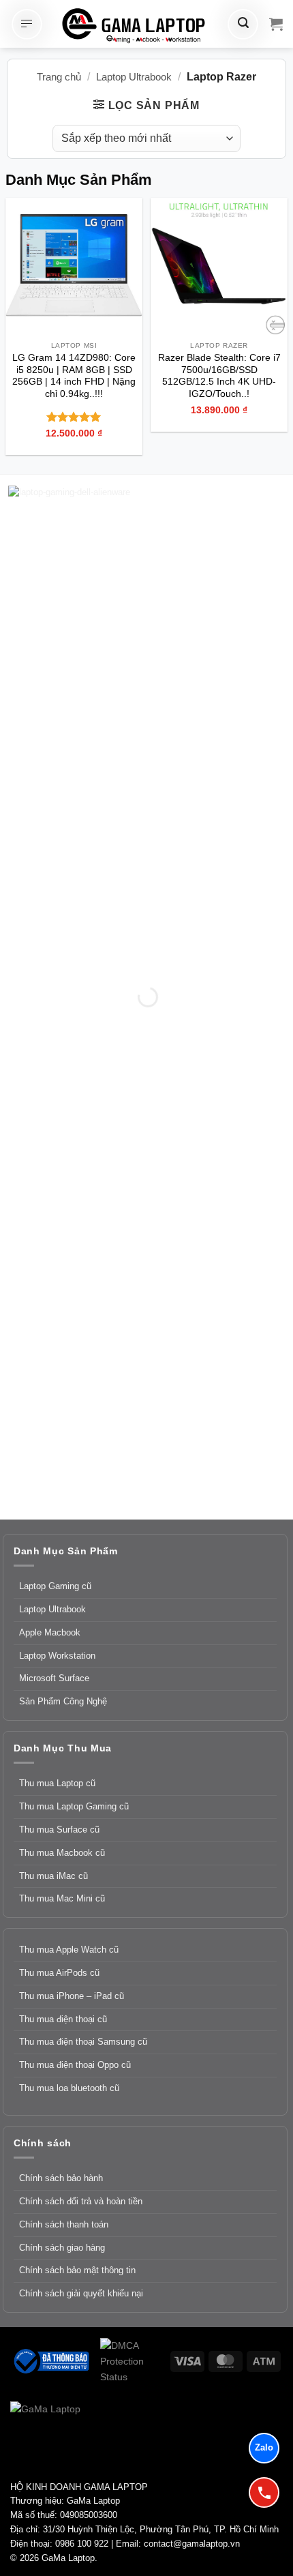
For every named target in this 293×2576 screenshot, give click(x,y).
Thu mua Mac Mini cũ (62, 1898)
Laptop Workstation (57, 1656)
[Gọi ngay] (264, 2492)
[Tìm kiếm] (243, 24)
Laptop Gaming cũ (55, 1586)
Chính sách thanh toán (64, 2224)
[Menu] (27, 24)
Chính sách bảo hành (61, 2178)
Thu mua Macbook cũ (62, 1853)
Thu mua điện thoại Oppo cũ (75, 2065)
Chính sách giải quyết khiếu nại (81, 2293)
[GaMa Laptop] (135, 25)
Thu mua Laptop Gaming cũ (74, 1806)
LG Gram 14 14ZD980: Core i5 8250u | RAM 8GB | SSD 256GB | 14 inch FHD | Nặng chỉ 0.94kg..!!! (74, 376)
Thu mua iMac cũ (53, 1876)
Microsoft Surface (54, 1678)
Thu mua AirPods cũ (59, 1973)
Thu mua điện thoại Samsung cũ (83, 2042)
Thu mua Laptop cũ (57, 1783)
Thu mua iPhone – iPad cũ (72, 1996)
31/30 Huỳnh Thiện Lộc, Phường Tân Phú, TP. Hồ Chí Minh (161, 2529)
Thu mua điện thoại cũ (63, 2019)
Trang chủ (59, 77)
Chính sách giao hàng (62, 2248)
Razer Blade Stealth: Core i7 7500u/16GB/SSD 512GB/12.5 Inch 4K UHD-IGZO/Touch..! (219, 376)
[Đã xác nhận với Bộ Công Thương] (50, 2360)
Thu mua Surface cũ (59, 1830)
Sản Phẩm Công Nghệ (63, 1701)
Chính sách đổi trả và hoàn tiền (81, 2201)
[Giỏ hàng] (276, 24)
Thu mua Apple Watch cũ (69, 1950)
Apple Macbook (50, 1632)
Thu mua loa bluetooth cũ (69, 2088)
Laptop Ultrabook (134, 77)
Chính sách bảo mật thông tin (77, 2270)
